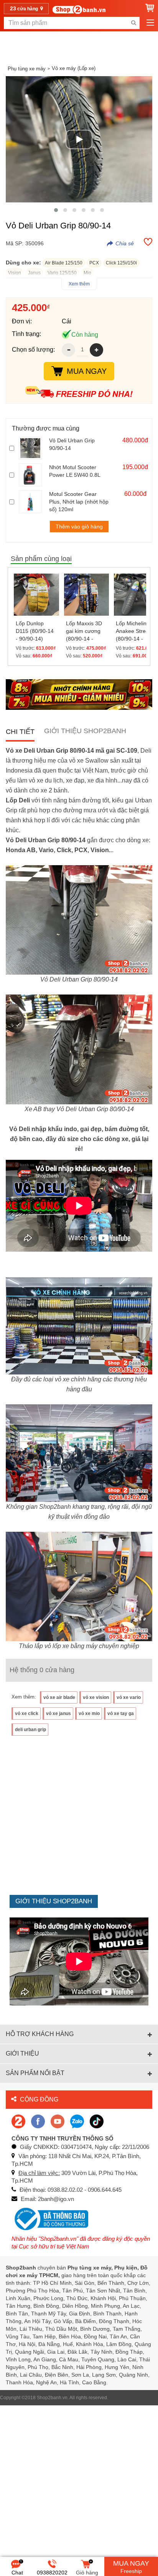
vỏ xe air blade (59, 1697)
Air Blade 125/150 (64, 263)
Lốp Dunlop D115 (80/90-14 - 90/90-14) (35, 631)
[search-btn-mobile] (133, 23)
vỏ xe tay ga (121, 1714)
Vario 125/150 (62, 273)
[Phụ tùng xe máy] (79, 9)
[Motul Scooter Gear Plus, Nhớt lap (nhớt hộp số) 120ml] (32, 502)
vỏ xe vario (129, 1697)
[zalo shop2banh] (77, 2121)
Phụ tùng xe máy (27, 69)
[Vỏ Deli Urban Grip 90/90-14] (32, 448)
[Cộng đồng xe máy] (18, 2121)
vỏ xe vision (96, 1697)
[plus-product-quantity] (96, 350)
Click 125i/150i (121, 263)
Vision (15, 273)
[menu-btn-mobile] (150, 23)
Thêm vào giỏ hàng (79, 527)
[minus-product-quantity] (68, 350)
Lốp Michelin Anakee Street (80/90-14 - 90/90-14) (133, 631)
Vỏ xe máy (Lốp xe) (74, 68)
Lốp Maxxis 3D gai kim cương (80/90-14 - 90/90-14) (84, 631)
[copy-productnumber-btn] (120, 243)
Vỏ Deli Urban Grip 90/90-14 (72, 444)
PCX (94, 263)
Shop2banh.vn (52, 2398)
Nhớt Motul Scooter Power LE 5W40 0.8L (75, 471)
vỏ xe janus (58, 1714)
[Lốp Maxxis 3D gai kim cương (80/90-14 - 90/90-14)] (87, 595)
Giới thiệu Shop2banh (85, 731)
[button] (56, 210)
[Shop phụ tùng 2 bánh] (38, 2121)
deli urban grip (30, 1730)
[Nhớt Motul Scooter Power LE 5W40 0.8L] (32, 475)
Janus (34, 273)
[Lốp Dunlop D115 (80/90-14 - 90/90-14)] (36, 595)
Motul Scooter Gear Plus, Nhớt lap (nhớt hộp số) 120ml (79, 502)
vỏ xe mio (89, 1714)
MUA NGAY (87, 371)
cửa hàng (25, 8)
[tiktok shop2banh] (97, 2121)
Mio (87, 273)
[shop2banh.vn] (58, 2121)
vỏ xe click (27, 1714)
